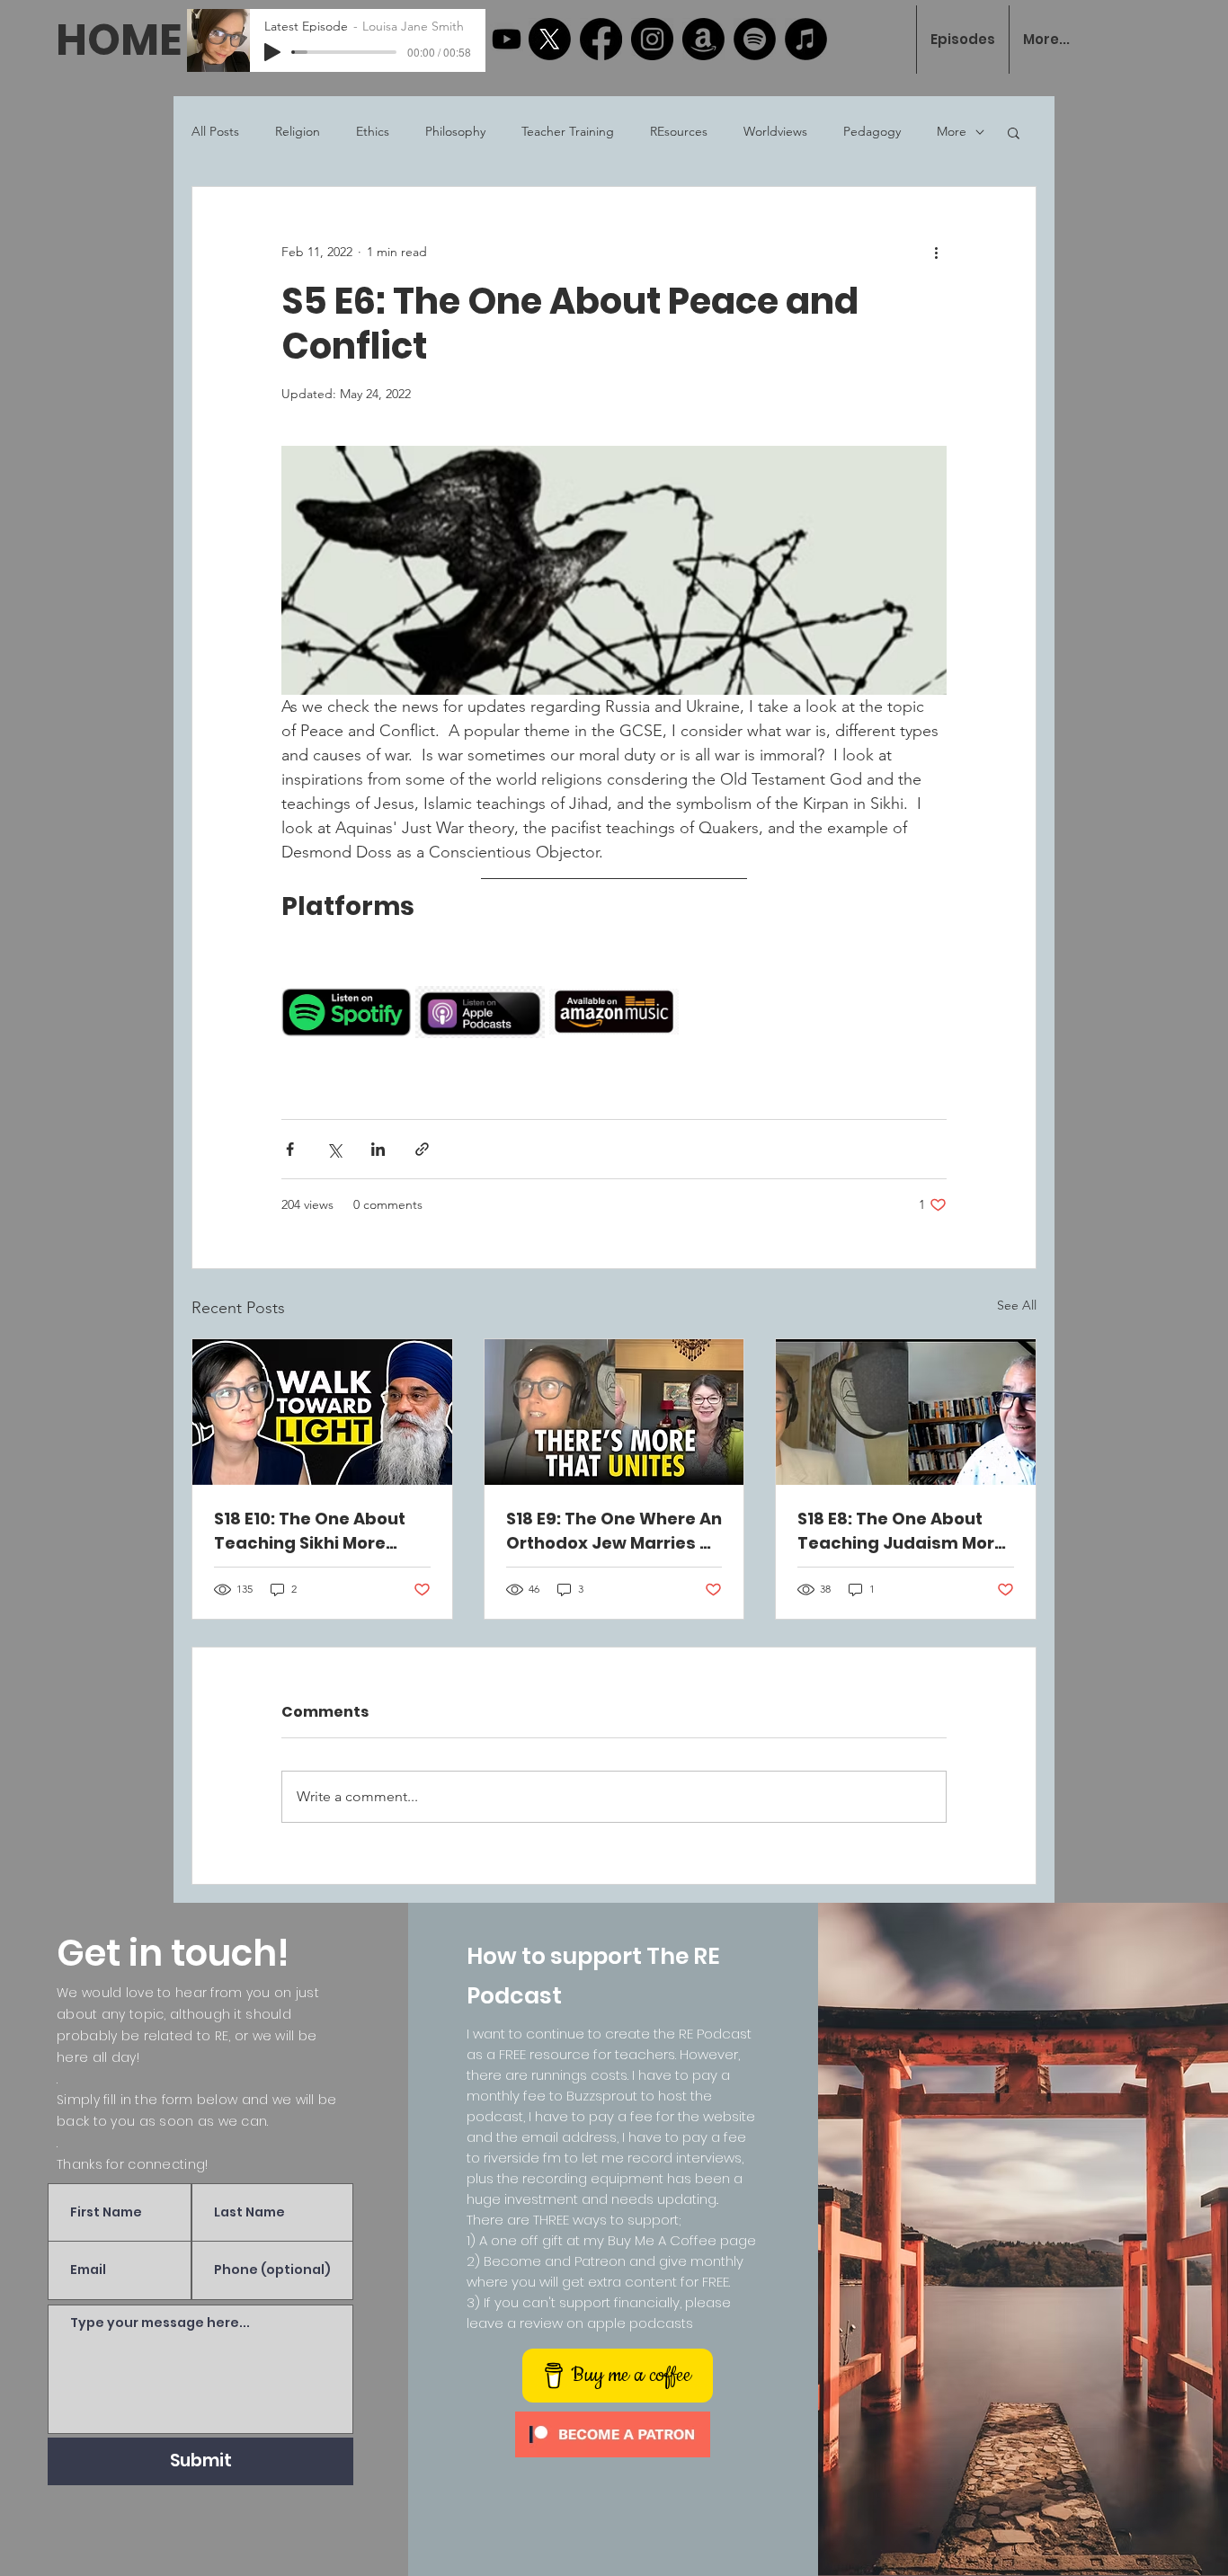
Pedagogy (872, 131)
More (952, 131)
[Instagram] (652, 39)
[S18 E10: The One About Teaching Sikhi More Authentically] (322, 1412)
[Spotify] (755, 39)
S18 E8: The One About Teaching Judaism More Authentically (901, 1531)
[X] (550, 39)
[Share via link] (422, 1149)
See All (1017, 1305)
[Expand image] (387, 971)
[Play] (272, 52)
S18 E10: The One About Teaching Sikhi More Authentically (310, 1531)
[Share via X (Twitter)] (334, 1149)
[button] (1014, 132)
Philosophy (455, 131)
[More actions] (936, 252)
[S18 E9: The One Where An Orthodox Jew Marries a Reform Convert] (614, 1412)
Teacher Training (568, 131)
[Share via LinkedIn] (378, 1149)
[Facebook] (601, 39)
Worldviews (775, 131)
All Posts (215, 131)
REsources (679, 131)
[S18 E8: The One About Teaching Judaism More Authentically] (906, 1412)
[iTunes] (806, 39)
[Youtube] (507, 39)
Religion (298, 131)
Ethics (373, 131)
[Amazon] (703, 39)
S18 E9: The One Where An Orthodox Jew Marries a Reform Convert (614, 1531)
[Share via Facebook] (290, 1149)
